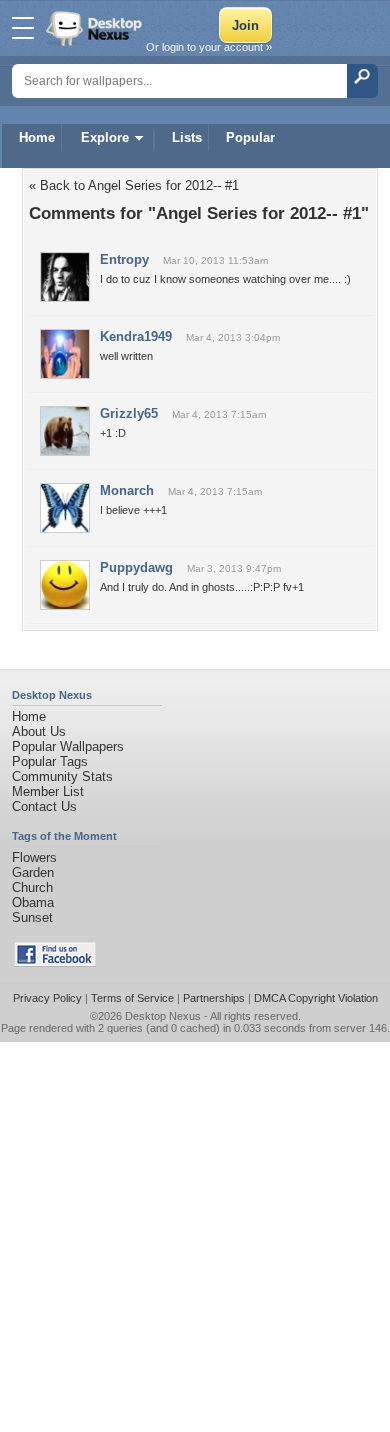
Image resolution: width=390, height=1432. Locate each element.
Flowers (34, 857)
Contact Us (44, 806)
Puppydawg (136, 567)
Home (37, 137)
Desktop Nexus (163, 1016)
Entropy (124, 259)
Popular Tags (50, 761)
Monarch (127, 490)
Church (32, 887)
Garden (33, 872)
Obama (33, 902)
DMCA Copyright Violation (316, 998)
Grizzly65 (129, 413)
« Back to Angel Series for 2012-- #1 (134, 185)
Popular (250, 137)
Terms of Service (132, 998)
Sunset (32, 917)
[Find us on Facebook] (55, 962)
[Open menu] (23, 28)
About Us (39, 731)
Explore (105, 137)
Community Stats (62, 776)
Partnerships (214, 998)
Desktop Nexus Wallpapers (96, 28)
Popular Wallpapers (68, 746)
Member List (48, 791)
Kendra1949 (136, 336)
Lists (187, 137)
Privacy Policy (47, 998)
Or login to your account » (209, 47)
